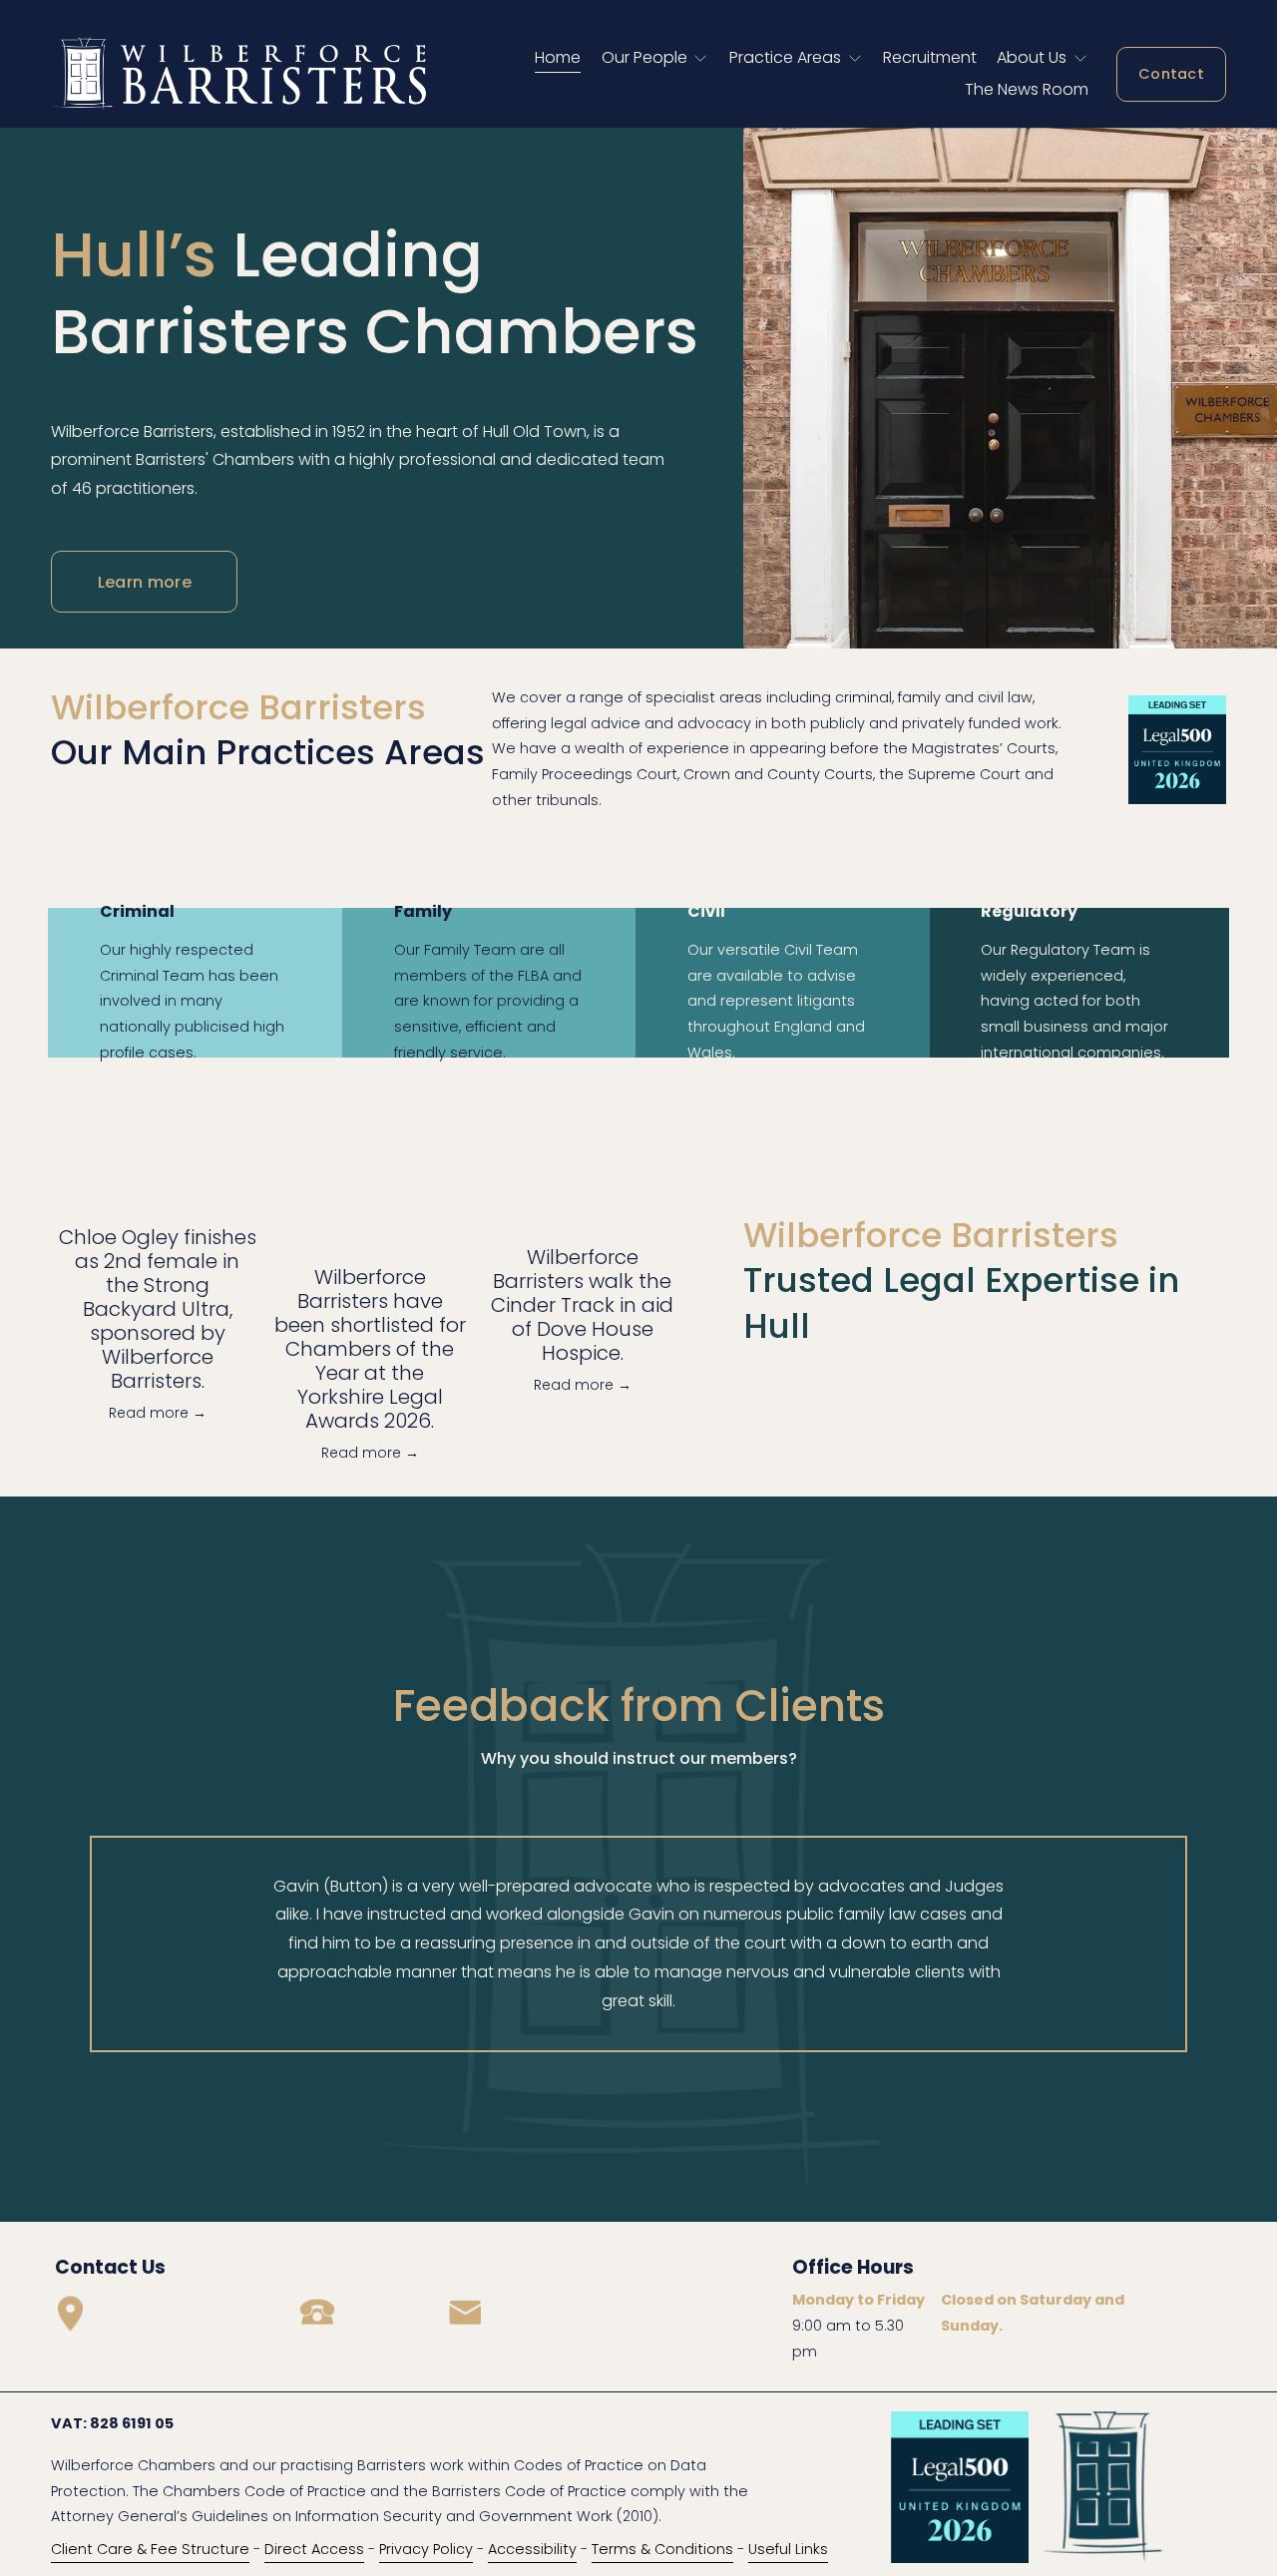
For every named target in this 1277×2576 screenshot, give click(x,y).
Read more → (158, 1413)
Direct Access (314, 2549)
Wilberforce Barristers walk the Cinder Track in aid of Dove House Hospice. (582, 1305)
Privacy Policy (426, 2549)
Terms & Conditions (662, 2549)
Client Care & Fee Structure (150, 2549)
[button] (648, 1148)
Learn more (145, 582)
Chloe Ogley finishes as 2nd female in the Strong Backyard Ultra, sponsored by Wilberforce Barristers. (158, 1309)
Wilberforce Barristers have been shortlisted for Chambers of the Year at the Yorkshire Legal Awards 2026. (370, 1349)
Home (558, 57)
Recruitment (930, 57)
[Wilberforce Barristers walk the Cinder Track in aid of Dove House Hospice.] (583, 1200)
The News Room (1027, 89)
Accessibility (532, 2549)
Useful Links (788, 2549)
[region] (638, 1944)
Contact (1171, 74)
